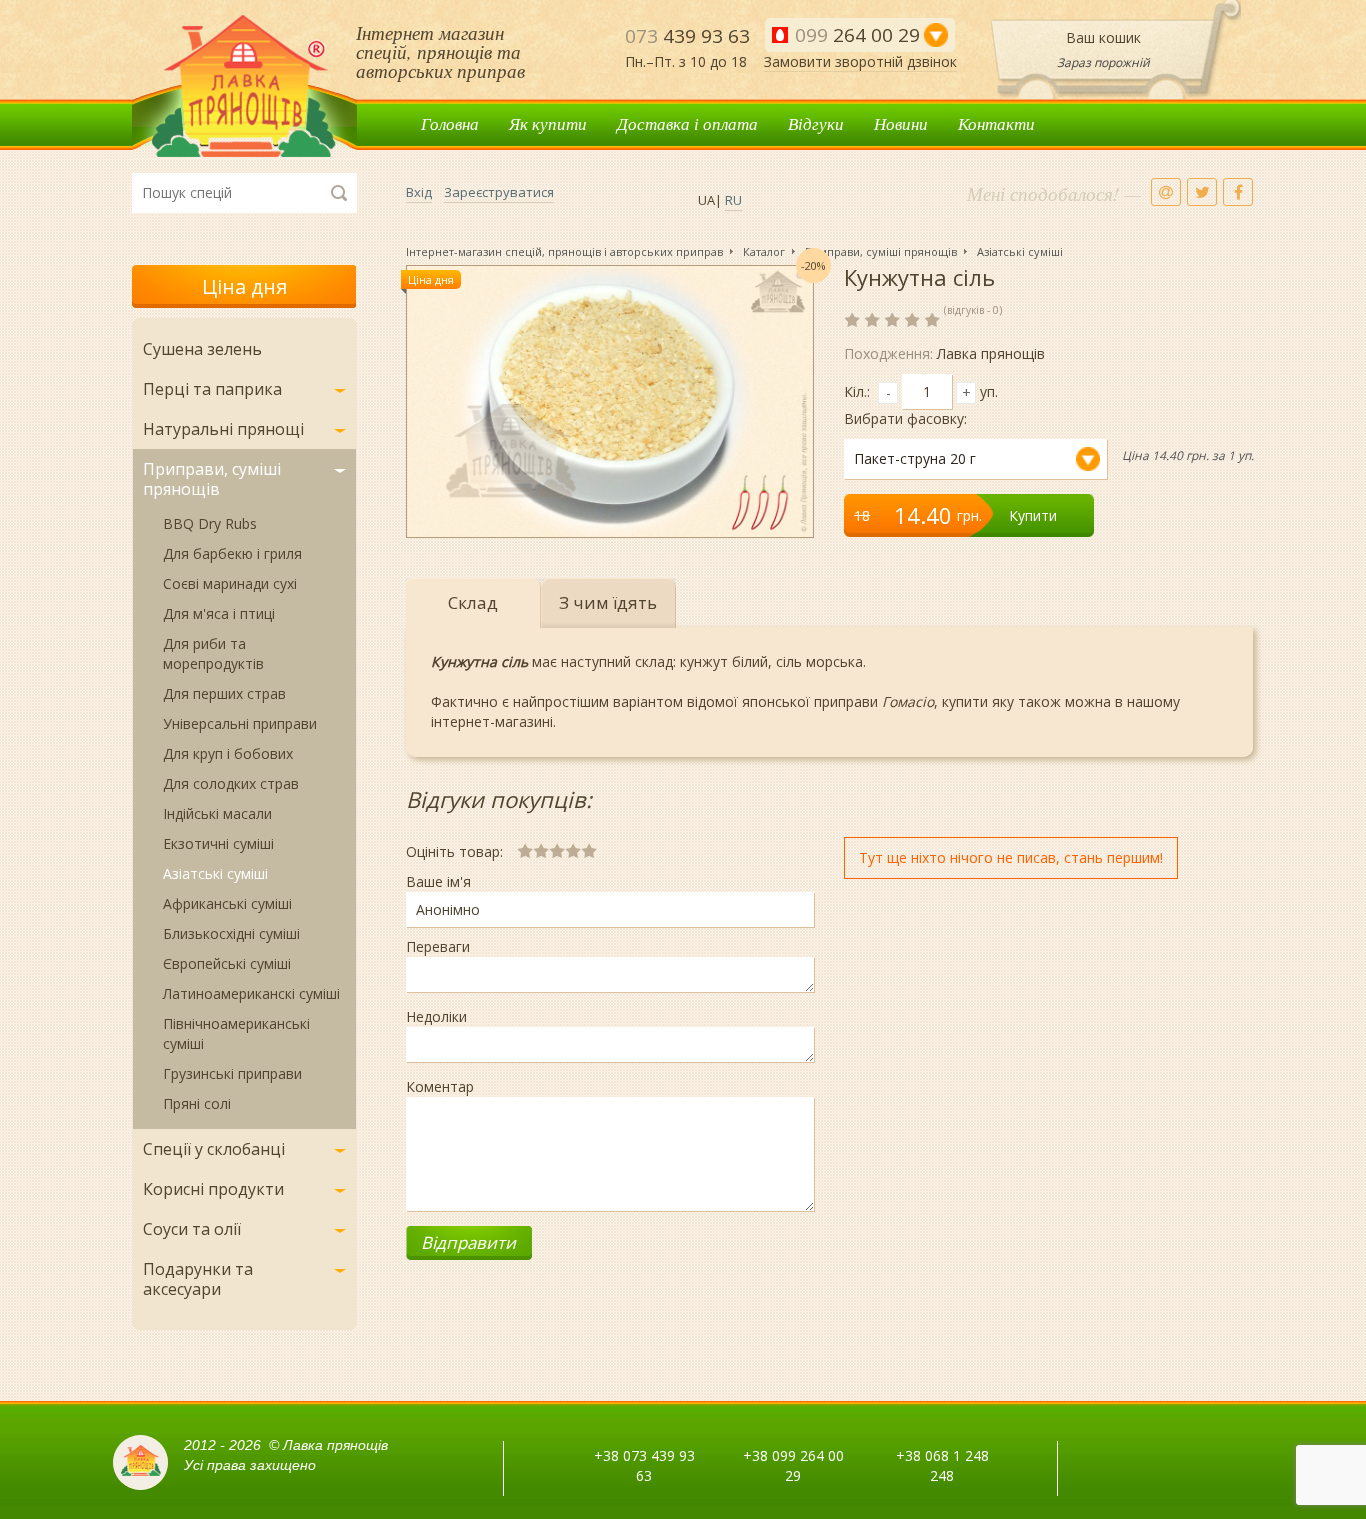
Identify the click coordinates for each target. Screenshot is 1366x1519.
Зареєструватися (499, 192)
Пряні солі (197, 1103)
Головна (450, 123)
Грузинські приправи (232, 1073)
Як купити (548, 123)
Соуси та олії (192, 1229)
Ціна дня (244, 286)
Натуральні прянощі (223, 429)
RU (733, 200)
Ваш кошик (1103, 37)
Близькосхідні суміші (231, 933)
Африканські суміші (227, 903)
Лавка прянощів (244, 86)
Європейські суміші (227, 963)
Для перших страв (224, 693)
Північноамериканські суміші (236, 1033)
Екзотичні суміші (218, 843)
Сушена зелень (202, 349)
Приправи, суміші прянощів (212, 479)
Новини (901, 123)
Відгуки (816, 123)
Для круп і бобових (228, 753)
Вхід (419, 192)
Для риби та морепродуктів (213, 653)
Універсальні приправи (240, 723)
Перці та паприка (212, 389)
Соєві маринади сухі (230, 583)
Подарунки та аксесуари (198, 1279)
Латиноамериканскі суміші (251, 993)
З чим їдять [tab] (608, 602)
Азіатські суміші (215, 873)
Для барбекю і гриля (232, 553)
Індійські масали (217, 813)
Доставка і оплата (687, 123)
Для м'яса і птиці (219, 613)
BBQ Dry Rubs (210, 523)
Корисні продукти (213, 1189)
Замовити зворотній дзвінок (860, 61)
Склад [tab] (473, 602)
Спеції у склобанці (214, 1149)
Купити (1033, 515)
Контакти (996, 123)
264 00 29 (857, 35)
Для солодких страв (231, 783)
